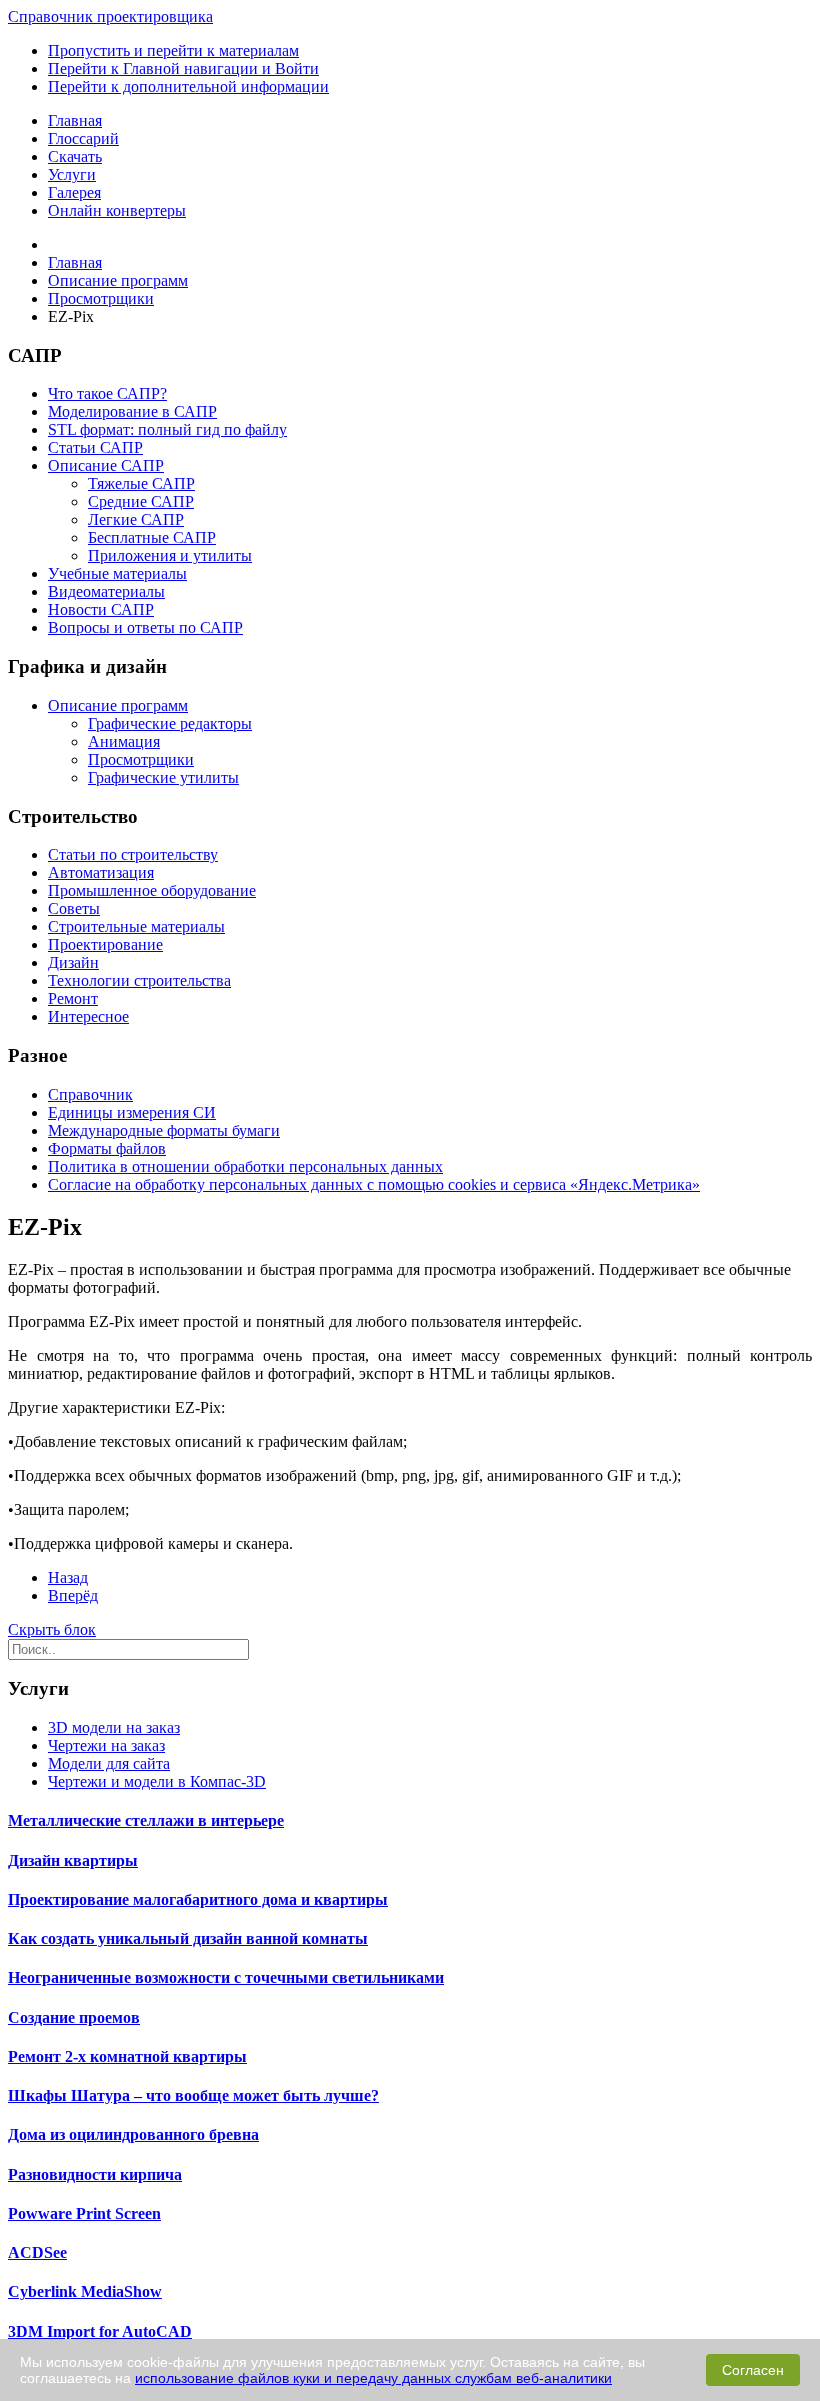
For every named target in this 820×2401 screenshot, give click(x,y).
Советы (74, 908)
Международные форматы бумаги (164, 1130)
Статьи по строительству (133, 854)
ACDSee (37, 2252)
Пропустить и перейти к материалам (173, 50)
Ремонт (73, 998)
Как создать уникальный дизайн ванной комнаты (188, 1938)
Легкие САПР (136, 519)
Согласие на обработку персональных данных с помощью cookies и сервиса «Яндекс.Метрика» (374, 1184)
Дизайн (73, 962)
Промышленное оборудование (152, 890)
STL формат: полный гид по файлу (167, 429)
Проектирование (105, 944)
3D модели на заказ (114, 1727)
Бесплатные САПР (152, 537)
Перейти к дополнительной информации (188, 86)
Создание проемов (74, 2017)
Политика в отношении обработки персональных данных (245, 1166)
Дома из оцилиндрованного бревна (133, 2134)
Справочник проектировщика (110, 16)
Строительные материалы (136, 926)
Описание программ (118, 705)
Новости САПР (101, 609)
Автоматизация (101, 872)
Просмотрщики (141, 759)
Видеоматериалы (106, 591)
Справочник (90, 1094)
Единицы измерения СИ (132, 1112)
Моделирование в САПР (132, 411)
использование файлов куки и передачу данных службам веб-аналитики (373, 2378)
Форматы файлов (107, 1148)
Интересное (88, 1016)
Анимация (124, 741)
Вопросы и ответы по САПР (145, 627)
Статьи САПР (95, 447)
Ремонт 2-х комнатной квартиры (127, 2056)
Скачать (75, 156)
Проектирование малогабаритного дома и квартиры (198, 1899)
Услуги (72, 174)
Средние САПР (141, 501)
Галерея (74, 192)
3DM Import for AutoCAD (100, 2331)
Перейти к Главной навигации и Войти (183, 68)
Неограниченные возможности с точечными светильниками (226, 1977)
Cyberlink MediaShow (85, 2291)
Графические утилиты (163, 777)
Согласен (753, 2370)
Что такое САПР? (107, 393)
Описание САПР (106, 465)
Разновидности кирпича (95, 2174)
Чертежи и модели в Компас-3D (157, 1781)
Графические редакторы (170, 723)
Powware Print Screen (84, 2213)
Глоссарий (83, 138)
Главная (75, 120)
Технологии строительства (139, 980)
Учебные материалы (117, 573)
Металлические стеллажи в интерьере (146, 1820)
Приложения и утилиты (170, 555)
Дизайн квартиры (73, 1860)
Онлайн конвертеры (117, 210)
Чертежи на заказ (106, 1745)
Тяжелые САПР (141, 483)
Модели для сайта (109, 1763)
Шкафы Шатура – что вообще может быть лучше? (193, 2095)
